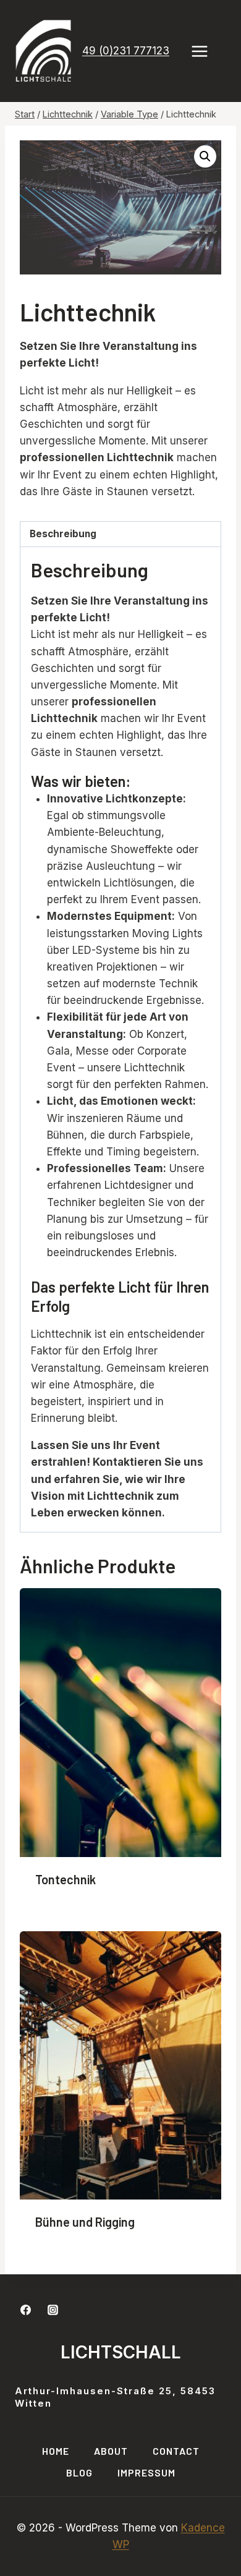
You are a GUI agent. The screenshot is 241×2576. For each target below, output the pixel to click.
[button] (205, 156)
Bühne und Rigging (85, 2222)
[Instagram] (53, 2310)
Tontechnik (66, 1879)
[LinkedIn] (80, 2310)
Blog (79, 2472)
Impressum (146, 2472)
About (111, 2451)
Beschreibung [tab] (63, 534)
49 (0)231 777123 (126, 51)
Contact (176, 2451)
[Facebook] (25, 2310)
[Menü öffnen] (206, 51)
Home (56, 2451)
